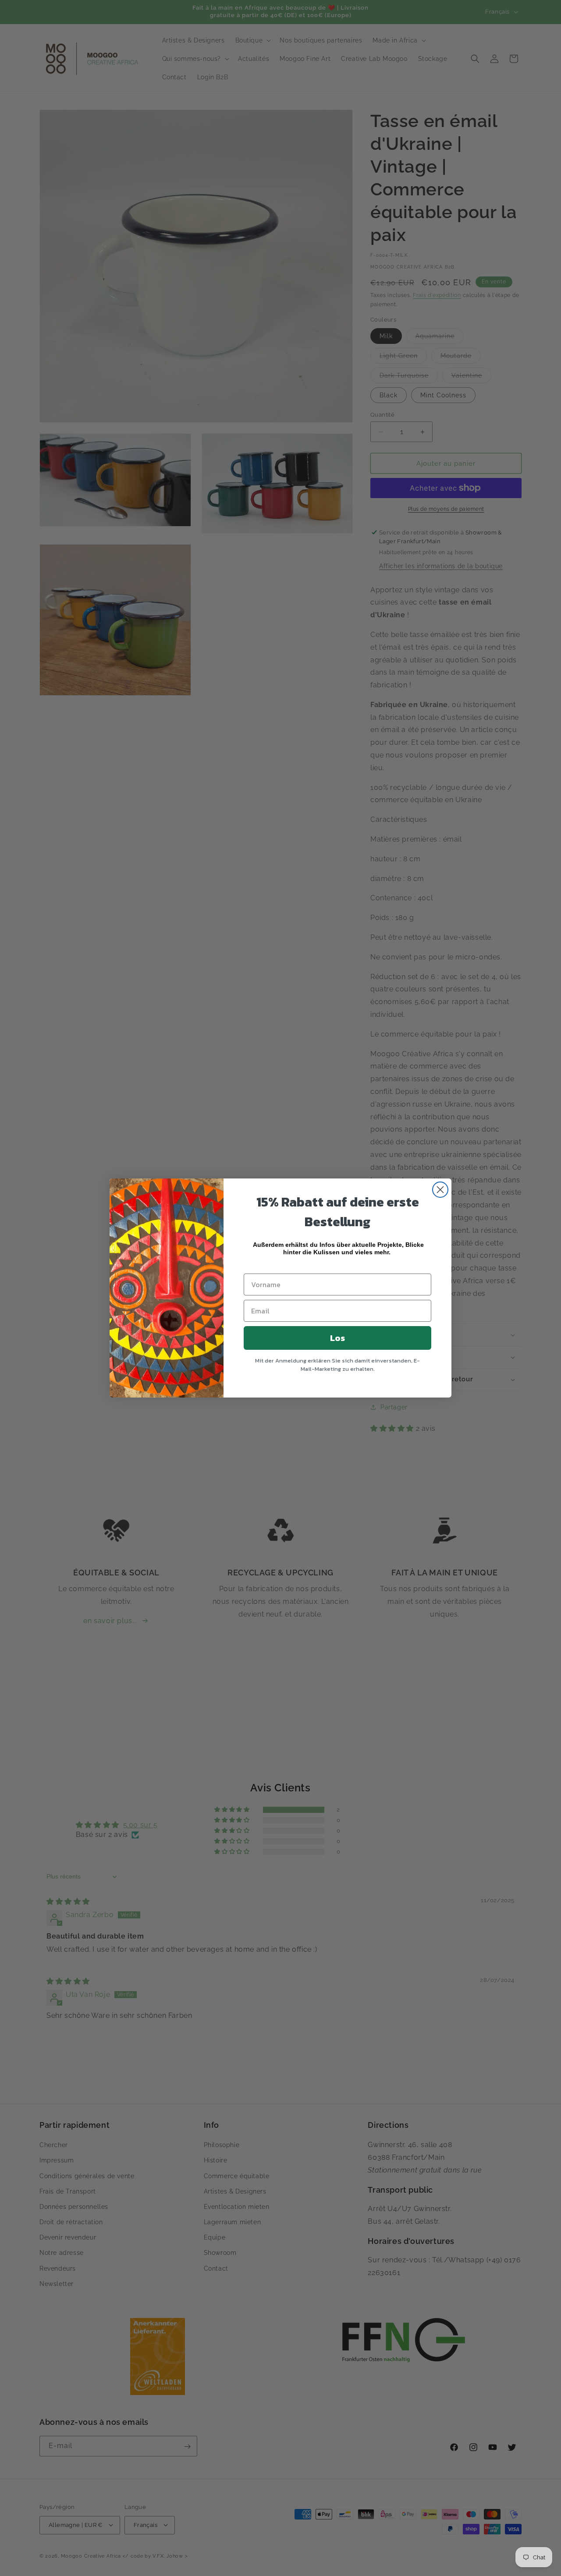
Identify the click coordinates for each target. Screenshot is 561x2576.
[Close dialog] (440, 1190)
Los (337, 1338)
